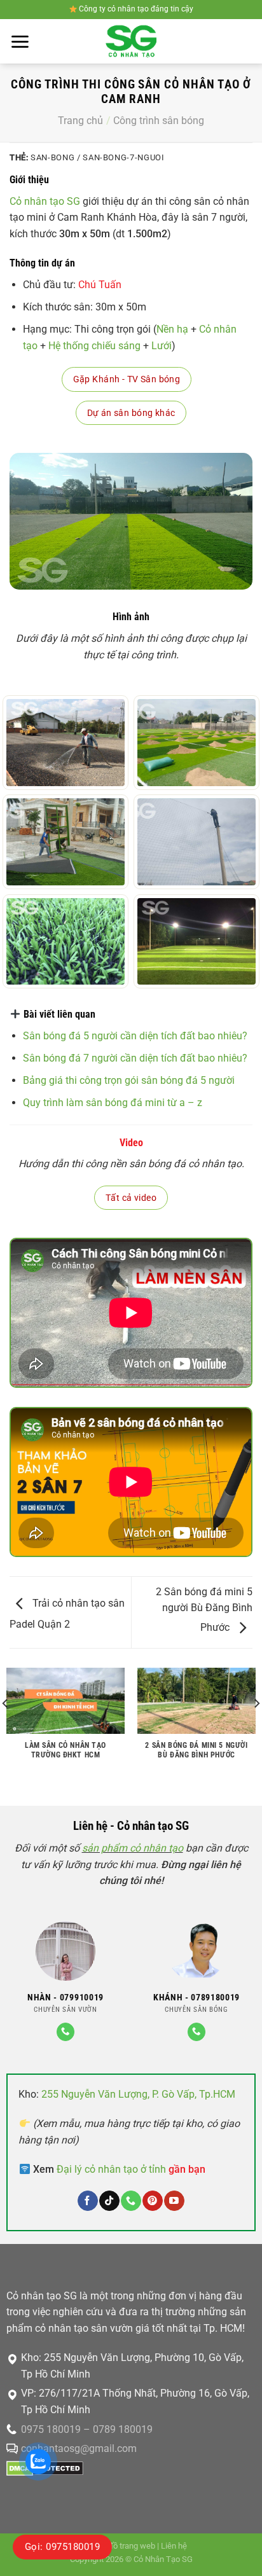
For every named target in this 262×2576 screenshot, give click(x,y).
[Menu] (20, 42)
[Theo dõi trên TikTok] (109, 2201)
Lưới (162, 346)
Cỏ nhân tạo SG (45, 201)
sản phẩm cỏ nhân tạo (133, 1848)
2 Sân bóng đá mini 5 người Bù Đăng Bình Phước (204, 1610)
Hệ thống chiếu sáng (94, 346)
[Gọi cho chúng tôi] (65, 2032)
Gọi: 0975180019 (62, 2547)
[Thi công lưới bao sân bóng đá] (197, 842)
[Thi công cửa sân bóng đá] (65, 842)
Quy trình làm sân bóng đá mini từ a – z (113, 1103)
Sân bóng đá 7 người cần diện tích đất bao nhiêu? (135, 1058)
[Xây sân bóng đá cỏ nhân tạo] (197, 743)
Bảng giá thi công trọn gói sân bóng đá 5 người (129, 1080)
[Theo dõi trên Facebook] (87, 2201)
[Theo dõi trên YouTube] (174, 2201)
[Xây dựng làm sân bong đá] (65, 743)
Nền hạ (172, 329)
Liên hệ (174, 2546)
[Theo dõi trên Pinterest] (152, 2201)
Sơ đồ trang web (126, 2546)
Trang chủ (80, 121)
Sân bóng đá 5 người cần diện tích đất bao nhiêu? (135, 1036)
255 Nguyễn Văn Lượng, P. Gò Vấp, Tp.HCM (138, 2094)
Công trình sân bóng (159, 121)
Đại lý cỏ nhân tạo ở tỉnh (131, 2169)
